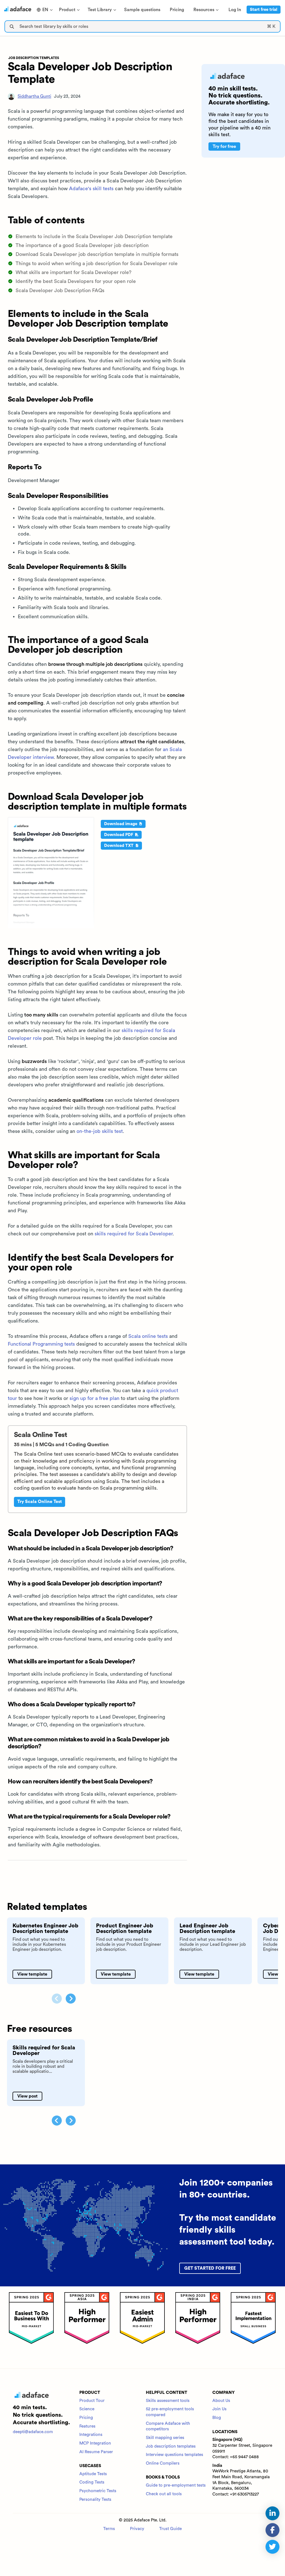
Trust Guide (170, 2529)
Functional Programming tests (41, 1344)
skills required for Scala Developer (134, 1234)
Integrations (91, 2435)
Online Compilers (163, 2463)
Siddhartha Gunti (34, 96)
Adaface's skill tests (91, 189)
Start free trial (264, 10)
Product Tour (92, 2401)
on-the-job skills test (100, 1131)
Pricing (86, 2418)
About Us (221, 2401)
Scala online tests (148, 1336)
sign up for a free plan (94, 1398)
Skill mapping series (165, 2438)
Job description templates (171, 2446)
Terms (109, 2529)
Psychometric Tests (98, 2491)
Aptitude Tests (93, 2474)
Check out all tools (164, 2494)
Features (87, 2426)
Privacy (137, 2529)
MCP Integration (95, 2443)
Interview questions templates (175, 2455)
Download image (121, 824)
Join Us (219, 2409)
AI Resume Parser (96, 2452)
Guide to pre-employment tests (176, 2485)
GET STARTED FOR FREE (210, 2268)
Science (87, 2409)
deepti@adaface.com (33, 2432)
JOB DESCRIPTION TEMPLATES (34, 58)
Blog (217, 2418)
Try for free (224, 146)
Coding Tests (92, 2482)
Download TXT (119, 846)
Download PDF (119, 835)
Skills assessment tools (168, 2401)
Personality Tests (95, 2500)
